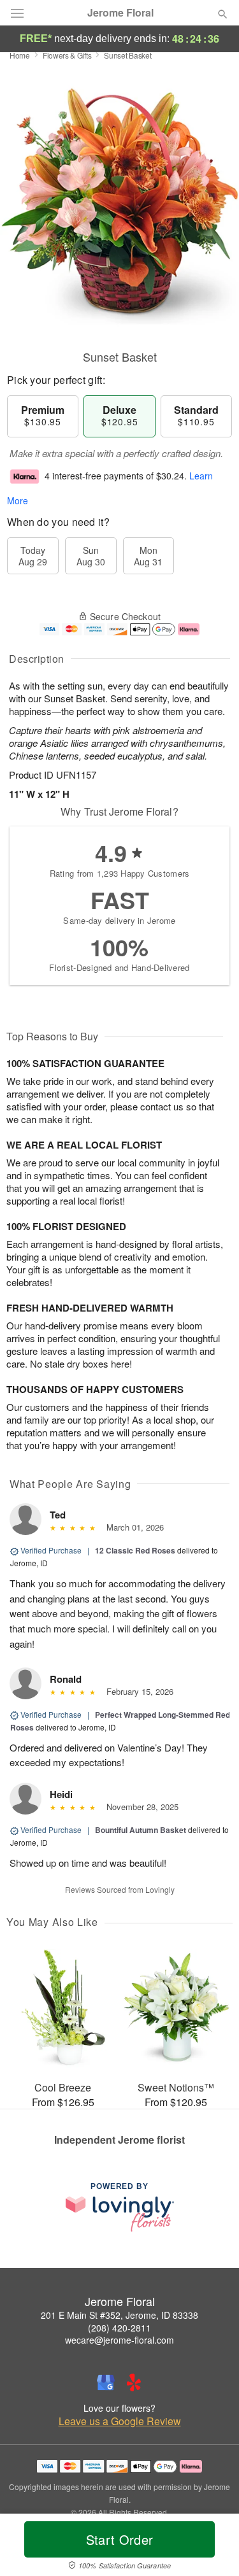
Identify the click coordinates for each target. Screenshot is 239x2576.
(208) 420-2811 (119, 2328)
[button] (212, 2547)
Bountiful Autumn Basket (141, 1830)
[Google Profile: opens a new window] (106, 2382)
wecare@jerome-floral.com (119, 2340)
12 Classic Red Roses (135, 1550)
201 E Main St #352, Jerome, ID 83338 (119, 2315)
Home (20, 55)
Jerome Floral (120, 13)
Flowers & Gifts (67, 55)
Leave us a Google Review (120, 2421)
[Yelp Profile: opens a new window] (134, 2382)
